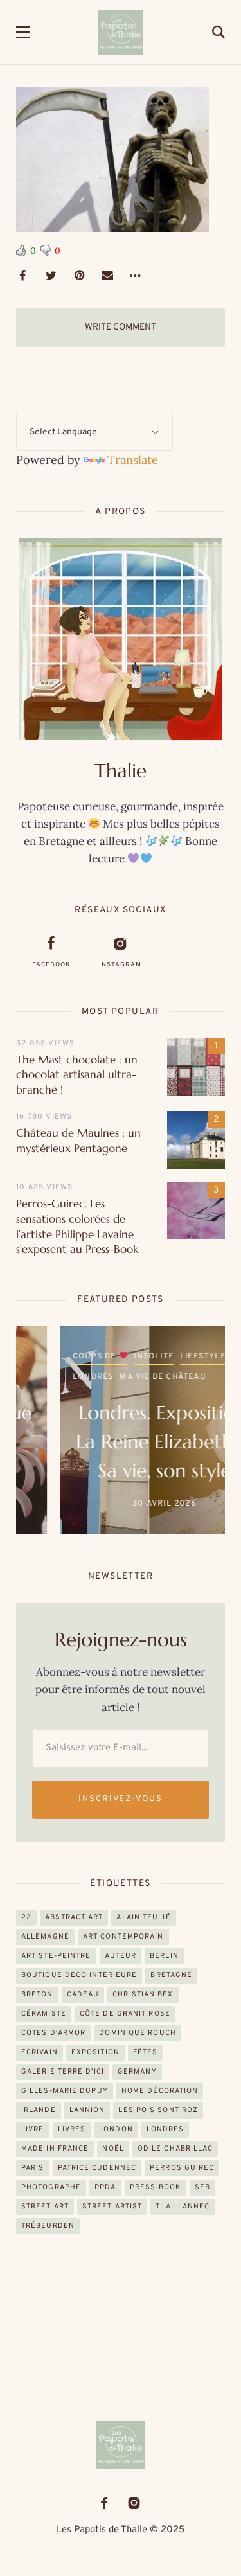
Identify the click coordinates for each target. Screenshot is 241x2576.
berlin (164, 1956)
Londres (49, 1377)
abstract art (74, 1917)
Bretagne (171, 1975)
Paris (33, 2168)
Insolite (110, 1356)
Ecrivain (40, 2052)
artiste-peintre (56, 1956)
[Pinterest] (79, 276)
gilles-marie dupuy (65, 2091)
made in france (55, 2149)
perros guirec (182, 2168)
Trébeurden (48, 2226)
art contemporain (123, 1937)
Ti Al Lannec (183, 2207)
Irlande (39, 2110)
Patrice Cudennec (97, 2168)
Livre (33, 2129)
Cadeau (83, 1994)
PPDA (105, 2187)
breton (37, 1994)
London (116, 2129)
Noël (113, 2149)
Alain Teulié (143, 1917)
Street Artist (112, 2207)
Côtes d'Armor (53, 2033)
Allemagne (45, 1937)
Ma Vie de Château (119, 1377)
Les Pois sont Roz (158, 2110)
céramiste (44, 2014)
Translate (133, 460)
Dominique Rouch (138, 2033)
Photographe (51, 2187)
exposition (95, 2052)
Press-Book (156, 2187)
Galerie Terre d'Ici (63, 2072)
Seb (202, 2187)
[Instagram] (134, 2503)
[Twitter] (51, 276)
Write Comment (121, 327)
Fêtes (146, 2052)
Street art (45, 2207)
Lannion (87, 2110)
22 (26, 1917)
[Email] (107, 276)
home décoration (160, 2091)
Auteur (121, 1956)
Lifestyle (159, 1356)
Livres (72, 2129)
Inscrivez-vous (121, 1799)
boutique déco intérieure (79, 1975)
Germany (137, 2072)
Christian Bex (143, 1994)
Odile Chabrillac (175, 2149)
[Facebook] (22, 276)
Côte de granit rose (125, 2014)
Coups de (52, 1356)
